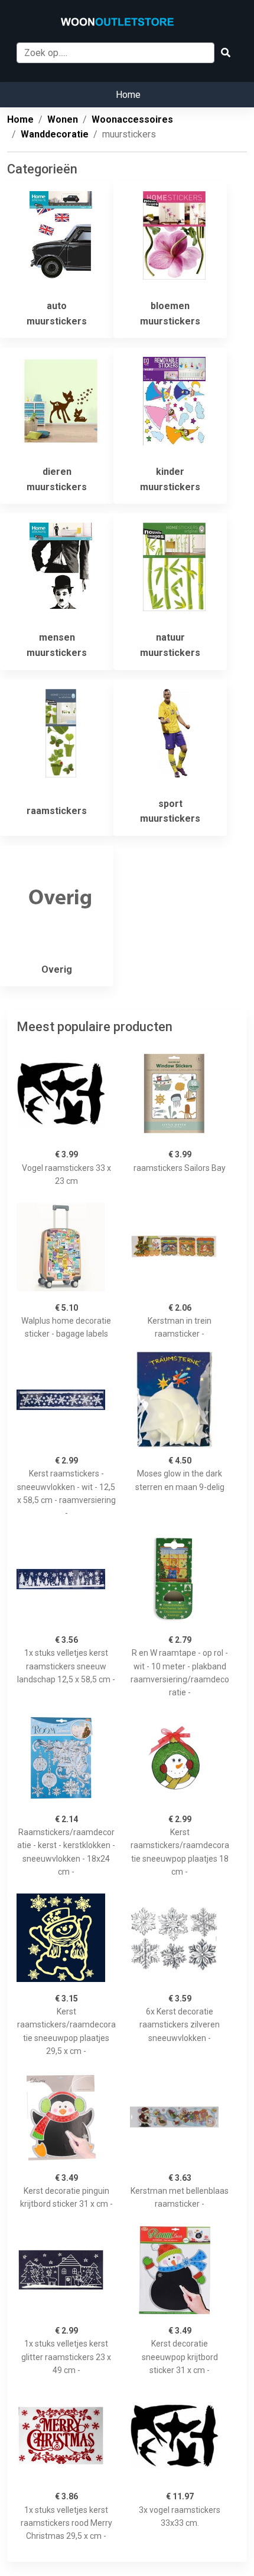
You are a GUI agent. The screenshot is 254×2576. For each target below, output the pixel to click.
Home (128, 95)
